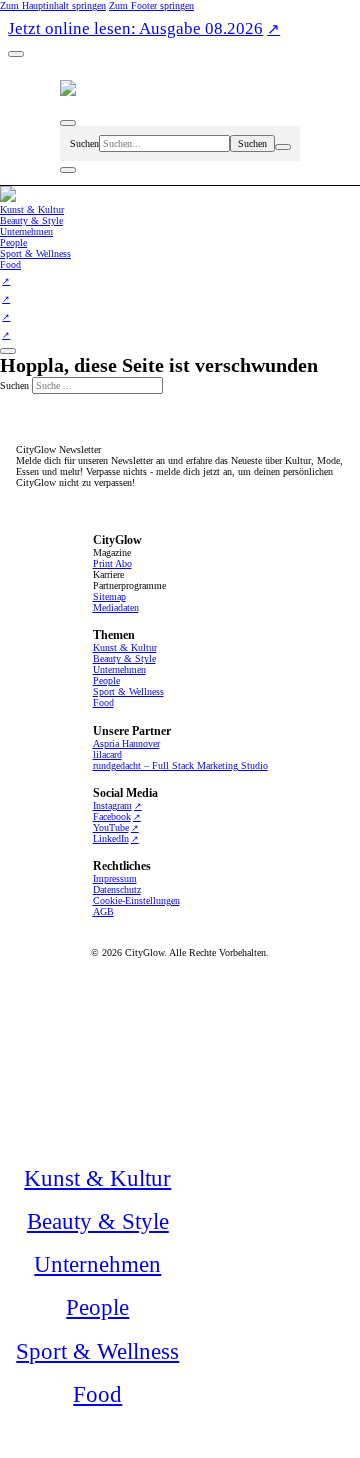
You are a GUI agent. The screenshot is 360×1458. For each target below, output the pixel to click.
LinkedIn (111, 838)
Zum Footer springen (151, 5)
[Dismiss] (16, 54)
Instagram (112, 805)
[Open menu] (68, 170)
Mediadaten (116, 607)
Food (103, 702)
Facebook (112, 816)
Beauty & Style (124, 658)
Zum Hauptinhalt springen (53, 5)
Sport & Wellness (128, 691)
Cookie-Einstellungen (136, 900)
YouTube (111, 827)
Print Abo (112, 563)
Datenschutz (117, 889)
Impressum (115, 878)
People (106, 680)
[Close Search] (283, 147)
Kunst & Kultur (125, 647)
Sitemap (109, 596)
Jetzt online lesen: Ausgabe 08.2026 (135, 28)
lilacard (107, 754)
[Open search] (68, 123)
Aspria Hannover (126, 743)
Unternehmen (119, 669)
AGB (103, 911)
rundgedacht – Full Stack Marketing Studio (180, 765)
